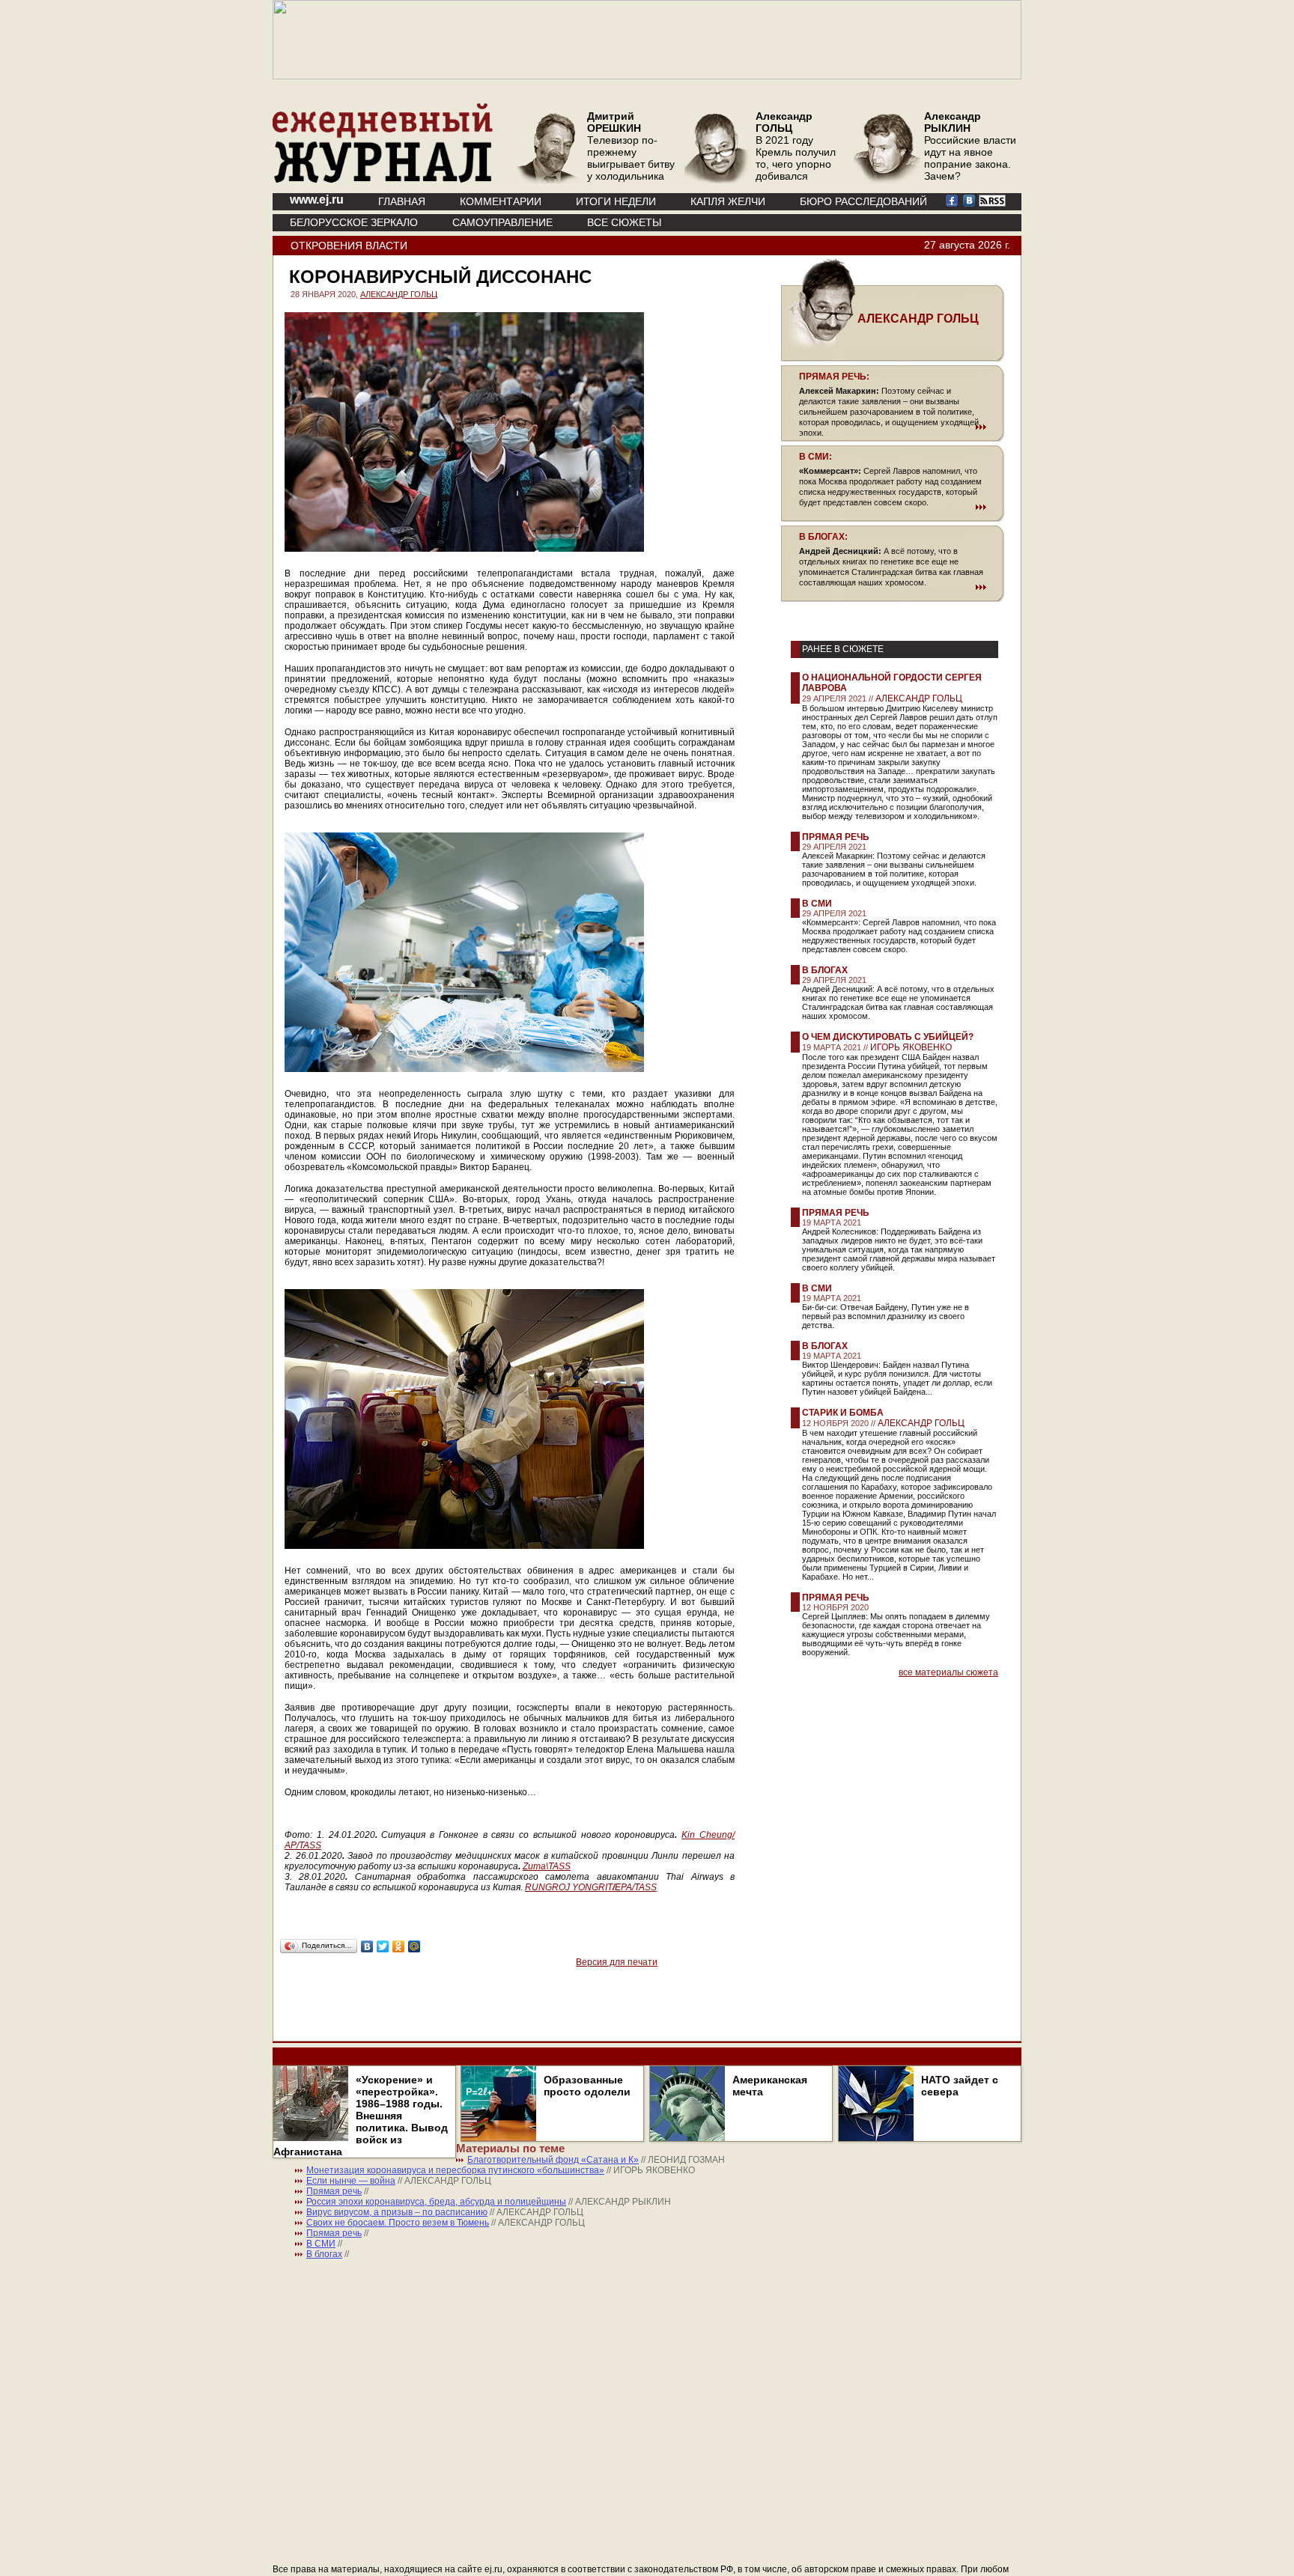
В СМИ (817, 904)
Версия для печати (617, 1962)
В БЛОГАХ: (823, 537)
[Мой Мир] (414, 1946)
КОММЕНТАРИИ (501, 201)
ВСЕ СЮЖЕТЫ (624, 222)
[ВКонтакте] (367, 1946)
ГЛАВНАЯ (402, 201)
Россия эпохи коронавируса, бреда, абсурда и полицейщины (436, 2202)
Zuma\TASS (547, 1866)
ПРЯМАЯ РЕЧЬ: (834, 377)
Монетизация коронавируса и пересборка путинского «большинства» (455, 2170)
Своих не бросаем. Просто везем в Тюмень (398, 2223)
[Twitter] (383, 1946)
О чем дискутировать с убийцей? (888, 1037)
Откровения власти (349, 246)
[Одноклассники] (399, 1946)
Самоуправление (502, 222)
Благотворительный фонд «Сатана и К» (553, 2160)
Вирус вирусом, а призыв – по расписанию (397, 2212)
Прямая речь (836, 837)
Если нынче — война (351, 2181)
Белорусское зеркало (354, 222)
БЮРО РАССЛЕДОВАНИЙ (863, 201)
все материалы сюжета (948, 1672)
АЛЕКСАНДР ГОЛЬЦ (399, 294)
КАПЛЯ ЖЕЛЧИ (728, 201)
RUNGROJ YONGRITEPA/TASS (591, 1887)
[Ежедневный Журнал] (383, 180)
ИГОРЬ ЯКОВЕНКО (911, 1047)
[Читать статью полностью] (893, 427)
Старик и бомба (843, 1413)
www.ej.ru (317, 200)
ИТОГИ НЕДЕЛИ (616, 201)
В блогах (825, 970)
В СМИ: (815, 457)
